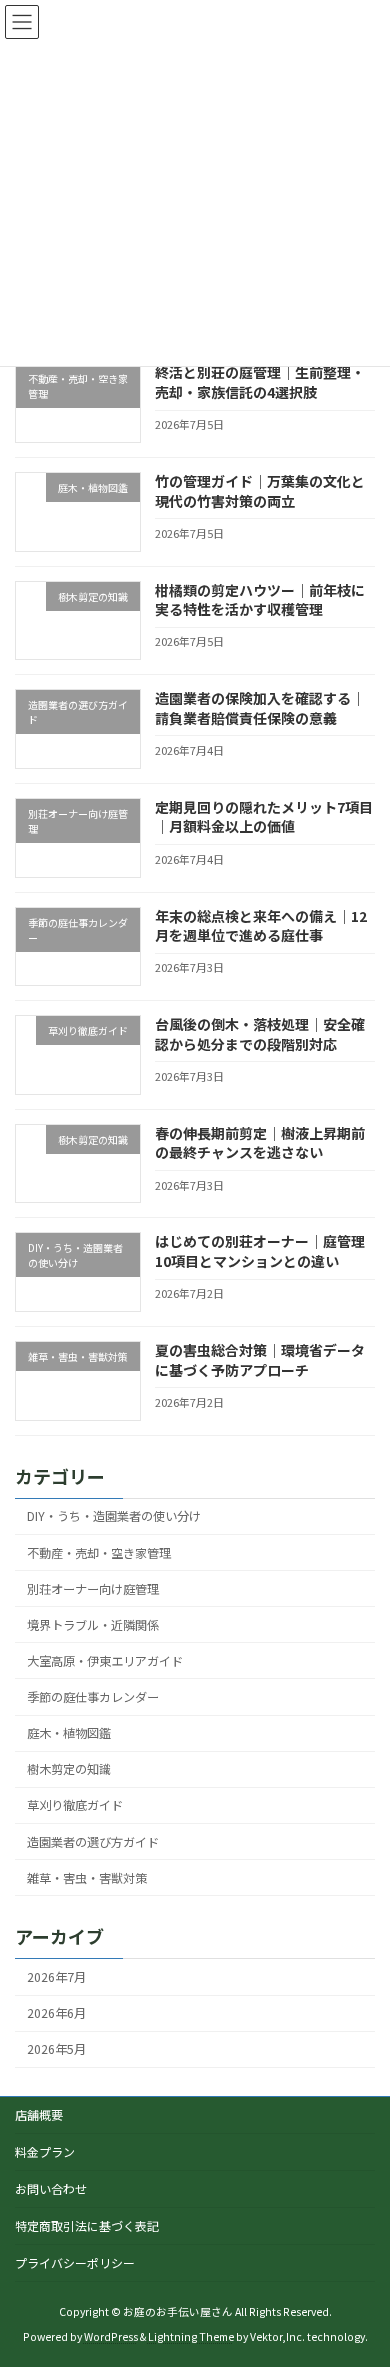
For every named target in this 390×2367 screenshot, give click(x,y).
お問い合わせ (51, 2188)
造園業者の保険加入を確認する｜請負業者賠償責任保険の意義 (260, 708)
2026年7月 (56, 1977)
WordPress (111, 2336)
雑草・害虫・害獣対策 (87, 1878)
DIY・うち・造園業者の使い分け (114, 1517)
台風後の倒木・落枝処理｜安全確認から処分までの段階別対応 (260, 1034)
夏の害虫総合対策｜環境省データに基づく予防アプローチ (260, 1360)
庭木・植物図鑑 (69, 1733)
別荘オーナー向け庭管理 (93, 1589)
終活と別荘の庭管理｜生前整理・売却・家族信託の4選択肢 (260, 383)
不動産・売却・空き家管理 (99, 1553)
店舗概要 (39, 2114)
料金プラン (45, 2151)
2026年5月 (56, 2049)
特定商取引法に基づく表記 (87, 2225)
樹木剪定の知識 (69, 1769)
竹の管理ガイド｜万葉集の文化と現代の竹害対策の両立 (260, 491)
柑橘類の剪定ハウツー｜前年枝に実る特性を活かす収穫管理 (260, 600)
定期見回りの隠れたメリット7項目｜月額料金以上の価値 (264, 817)
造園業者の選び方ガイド (93, 1842)
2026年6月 (56, 2013)
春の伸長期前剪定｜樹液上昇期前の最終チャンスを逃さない (260, 1143)
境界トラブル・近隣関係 (93, 1625)
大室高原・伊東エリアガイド (105, 1661)
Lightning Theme (191, 2336)
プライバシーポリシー (75, 2262)
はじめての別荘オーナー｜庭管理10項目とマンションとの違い (260, 1252)
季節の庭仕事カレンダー (93, 1697)
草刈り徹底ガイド (75, 1806)
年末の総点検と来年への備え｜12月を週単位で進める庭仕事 (261, 926)
